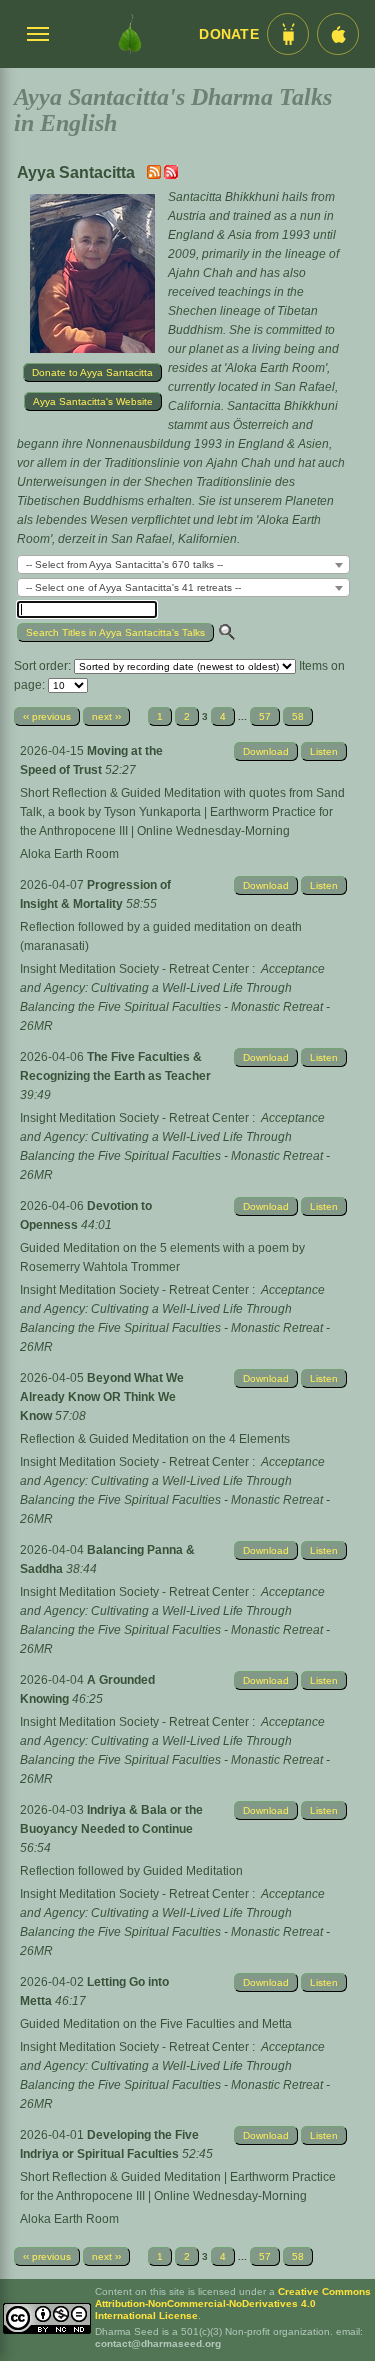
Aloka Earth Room (69, 854)
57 (265, 716)
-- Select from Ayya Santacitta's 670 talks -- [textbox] (124, 564)
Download (266, 751)
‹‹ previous (47, 716)
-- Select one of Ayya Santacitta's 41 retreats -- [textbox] (133, 587)
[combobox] (183, 564)
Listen (324, 751)
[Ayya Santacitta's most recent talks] (155, 175)
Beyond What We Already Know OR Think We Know (102, 1397)
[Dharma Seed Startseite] (129, 34)
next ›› (106, 716)
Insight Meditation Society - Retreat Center (134, 969)
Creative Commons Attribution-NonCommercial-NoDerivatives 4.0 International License (233, 2303)
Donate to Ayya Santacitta (92, 372)
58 (298, 716)
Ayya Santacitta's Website (93, 401)
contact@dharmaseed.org (158, 2343)
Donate (229, 34)
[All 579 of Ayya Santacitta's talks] (171, 175)
